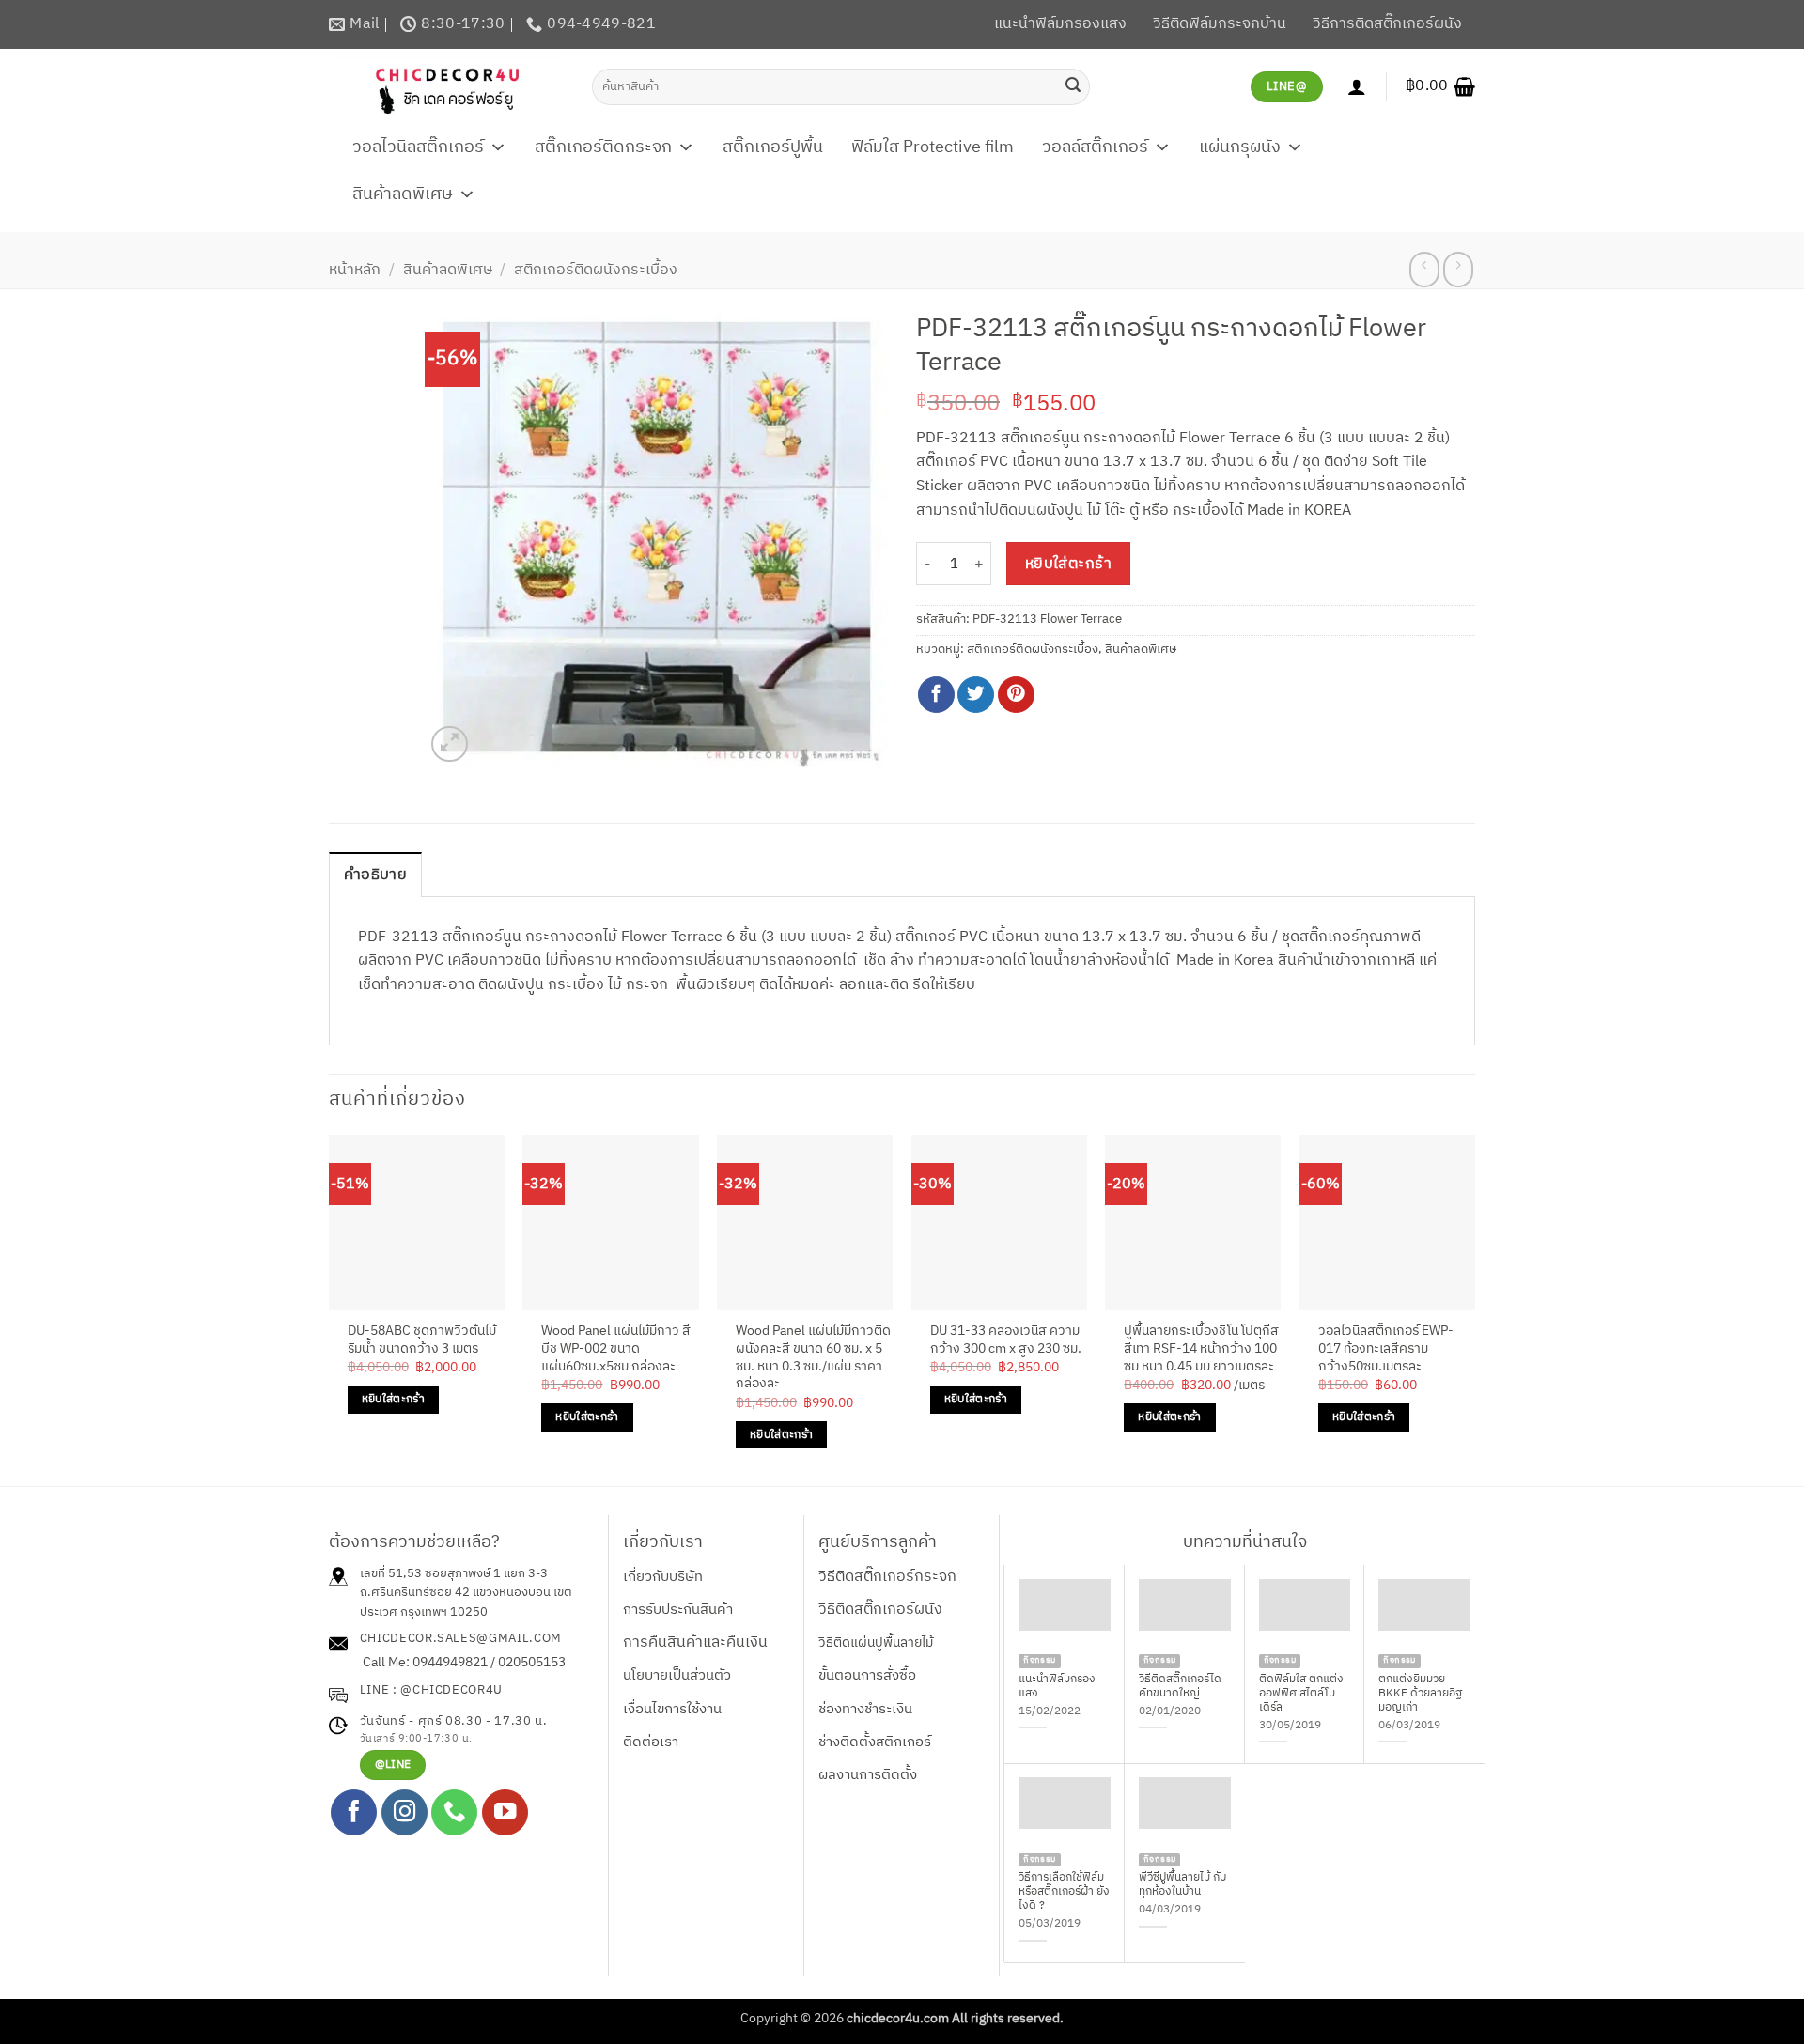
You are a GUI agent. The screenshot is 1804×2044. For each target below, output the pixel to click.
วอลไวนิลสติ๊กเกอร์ (418, 147)
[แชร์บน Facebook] (936, 695)
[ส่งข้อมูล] (1073, 86)
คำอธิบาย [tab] (375, 875)
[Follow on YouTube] (505, 1812)
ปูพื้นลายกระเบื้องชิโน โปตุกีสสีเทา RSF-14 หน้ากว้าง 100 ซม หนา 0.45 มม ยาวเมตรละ (1201, 1349)
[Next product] (1424, 270)
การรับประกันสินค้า (678, 1610)
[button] (1440, 86)
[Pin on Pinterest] (1016, 695)
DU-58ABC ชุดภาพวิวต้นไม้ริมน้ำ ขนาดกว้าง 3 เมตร (422, 1340)
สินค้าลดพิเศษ (403, 194)
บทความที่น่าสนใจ (1245, 1542)
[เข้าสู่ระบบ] (1357, 86)
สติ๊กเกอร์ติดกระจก (603, 147)
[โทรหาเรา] (454, 1812)
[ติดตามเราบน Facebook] (354, 1812)
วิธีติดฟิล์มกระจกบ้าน (1220, 24)
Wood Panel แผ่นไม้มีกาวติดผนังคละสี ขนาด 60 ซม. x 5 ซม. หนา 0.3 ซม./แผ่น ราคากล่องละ (813, 1358)
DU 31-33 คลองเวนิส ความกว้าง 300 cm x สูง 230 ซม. (1006, 1340)
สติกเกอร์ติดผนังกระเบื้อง (596, 270)
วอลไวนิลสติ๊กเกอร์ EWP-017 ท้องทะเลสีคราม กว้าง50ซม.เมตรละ (1386, 1349)
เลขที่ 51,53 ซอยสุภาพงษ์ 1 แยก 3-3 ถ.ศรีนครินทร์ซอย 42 (454, 1583)
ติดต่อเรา (651, 1742)
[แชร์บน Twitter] (976, 695)
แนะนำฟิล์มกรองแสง (1060, 24)
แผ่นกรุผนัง (1240, 147)
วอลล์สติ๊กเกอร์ (1095, 147)
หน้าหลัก (355, 270)
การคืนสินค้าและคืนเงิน (695, 1642)
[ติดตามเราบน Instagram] (404, 1812)
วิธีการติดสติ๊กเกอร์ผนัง (1387, 24)
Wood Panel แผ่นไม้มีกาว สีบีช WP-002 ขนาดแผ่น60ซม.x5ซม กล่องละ (616, 1349)
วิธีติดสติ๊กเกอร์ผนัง (880, 1610)
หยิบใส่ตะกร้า (1069, 564)
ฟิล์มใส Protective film (933, 147)
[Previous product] (1458, 270)
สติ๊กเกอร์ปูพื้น (773, 147)
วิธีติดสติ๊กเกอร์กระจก (887, 1577)
